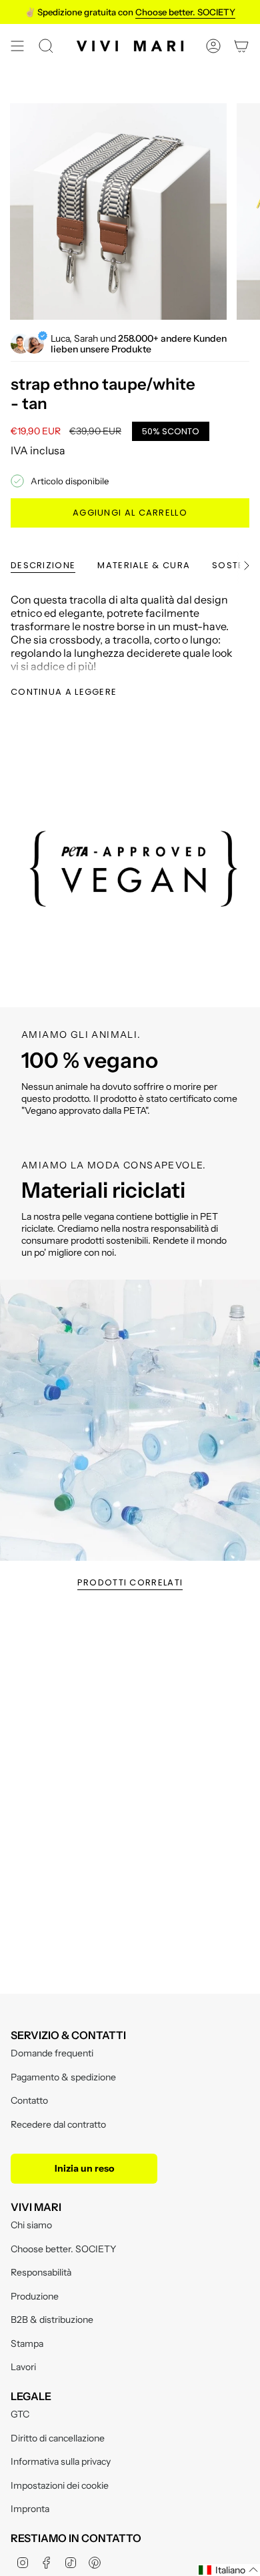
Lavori (23, 2367)
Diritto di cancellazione (58, 2438)
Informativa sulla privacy (61, 2461)
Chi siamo (31, 2225)
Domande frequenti (52, 2053)
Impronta (30, 2509)
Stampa (27, 2344)
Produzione (35, 2296)
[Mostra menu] (17, 46)
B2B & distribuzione (52, 2320)
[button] (229, 2570)
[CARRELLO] (241, 46)
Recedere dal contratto (58, 2124)
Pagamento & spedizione (63, 2077)
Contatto (29, 2100)
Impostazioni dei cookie (60, 2485)
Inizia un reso (84, 2168)
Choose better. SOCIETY (63, 2249)
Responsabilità (41, 2272)
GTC (20, 2414)
